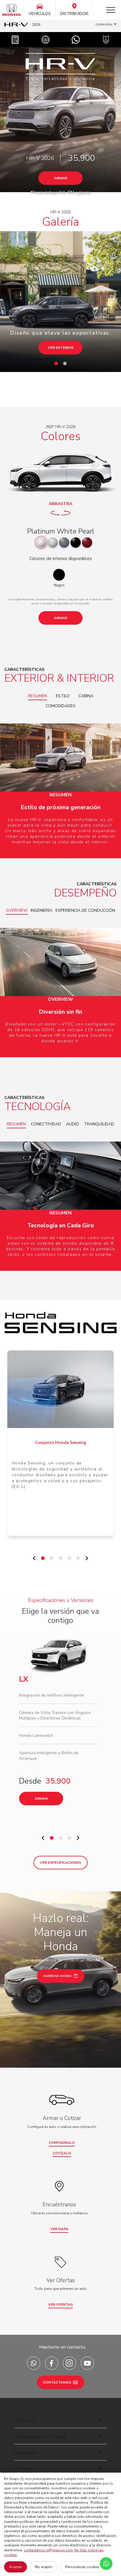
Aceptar (16, 2567)
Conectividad (46, 1124)
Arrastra (60, 504)
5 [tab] (80, 1560)
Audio (73, 1124)
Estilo (63, 696)
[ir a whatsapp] (34, 2363)
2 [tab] (66, 365)
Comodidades (60, 706)
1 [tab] (58, 365)
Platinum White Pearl (61, 531)
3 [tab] (62, 1560)
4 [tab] (71, 1560)
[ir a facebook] (52, 2363)
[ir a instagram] (69, 2363)
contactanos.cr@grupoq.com (48, 2550)
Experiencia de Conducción (85, 910)
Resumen (37, 696)
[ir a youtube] (87, 2363)
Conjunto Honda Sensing (60, 1443)
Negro (59, 585)
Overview (17, 910)
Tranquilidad (99, 1124)
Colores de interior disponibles (61, 559)
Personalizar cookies (82, 2567)
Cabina (86, 696)
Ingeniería (41, 910)
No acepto (44, 2567)
